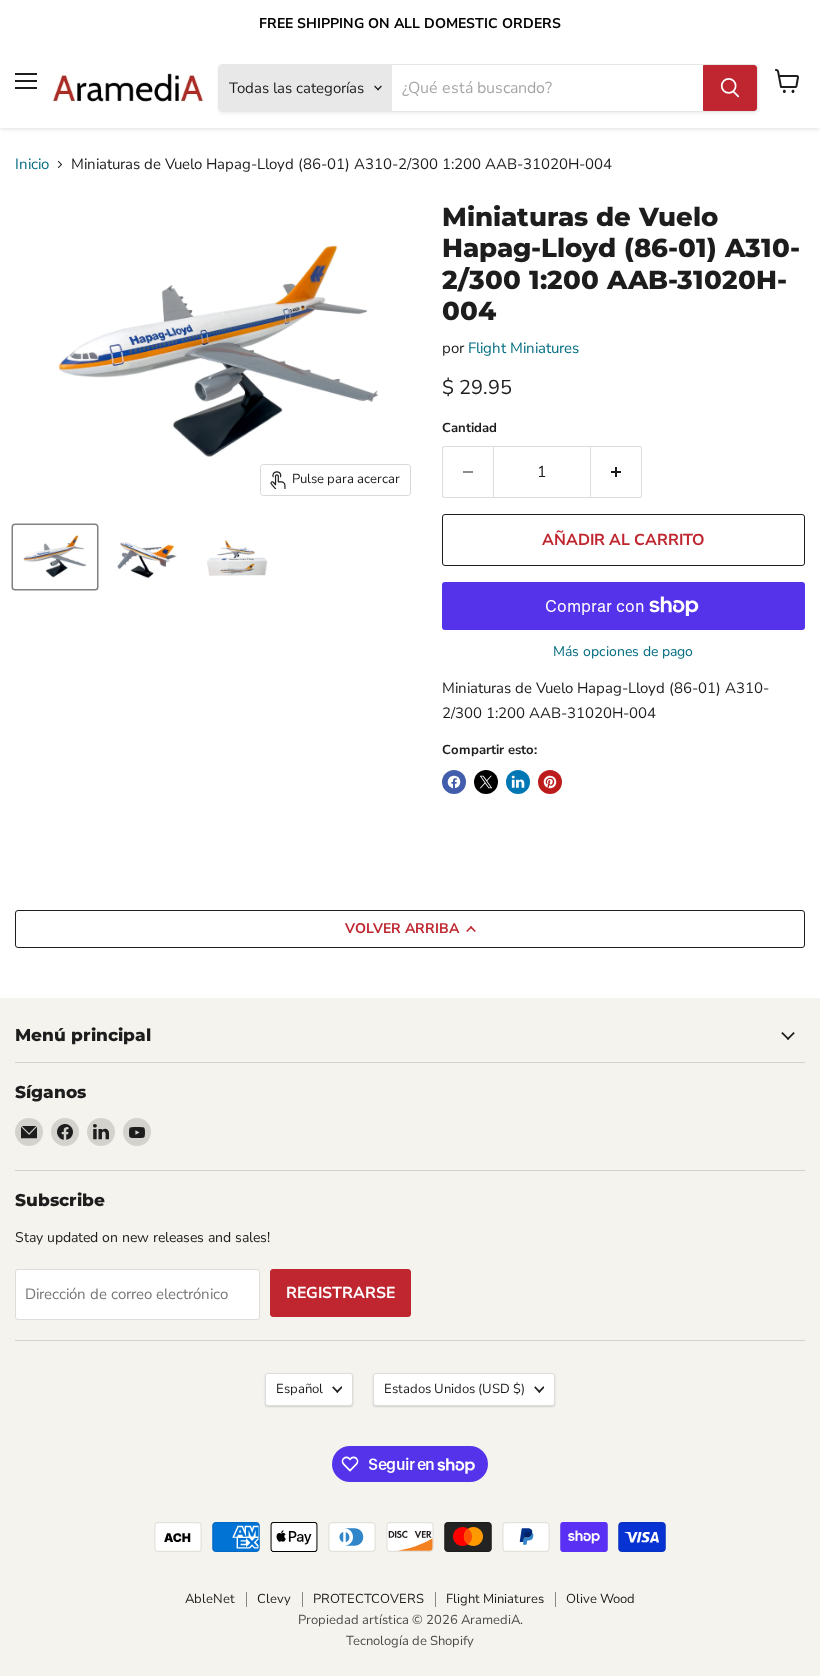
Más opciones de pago (623, 652)
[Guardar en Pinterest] (550, 782)
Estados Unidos (454, 1389)
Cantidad (469, 428)
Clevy (274, 1599)
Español (299, 1389)
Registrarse (340, 1293)
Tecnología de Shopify (410, 1641)
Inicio (32, 164)
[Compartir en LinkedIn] (518, 782)
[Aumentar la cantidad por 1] (616, 472)
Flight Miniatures (523, 348)
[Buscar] (730, 88)
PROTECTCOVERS (368, 1599)
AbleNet (210, 1599)
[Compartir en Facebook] (454, 782)
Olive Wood (600, 1599)
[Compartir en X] (486, 782)
